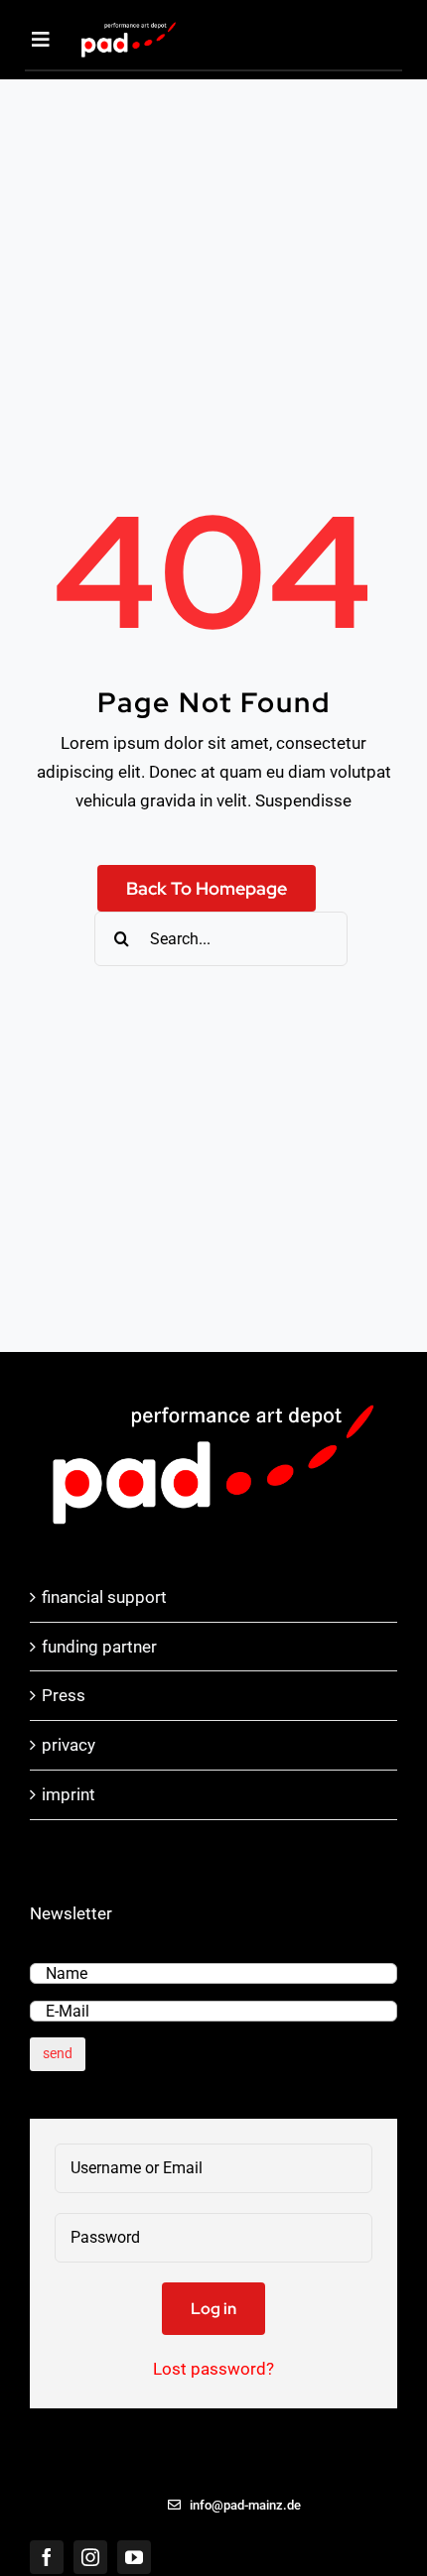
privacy (69, 1745)
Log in (213, 2309)
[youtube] (134, 2557)
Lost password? (213, 2369)
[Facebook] (47, 2557)
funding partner (99, 1647)
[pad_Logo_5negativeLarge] (129, 27)
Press (64, 1695)
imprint (69, 1794)
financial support (104, 1597)
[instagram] (90, 2557)
